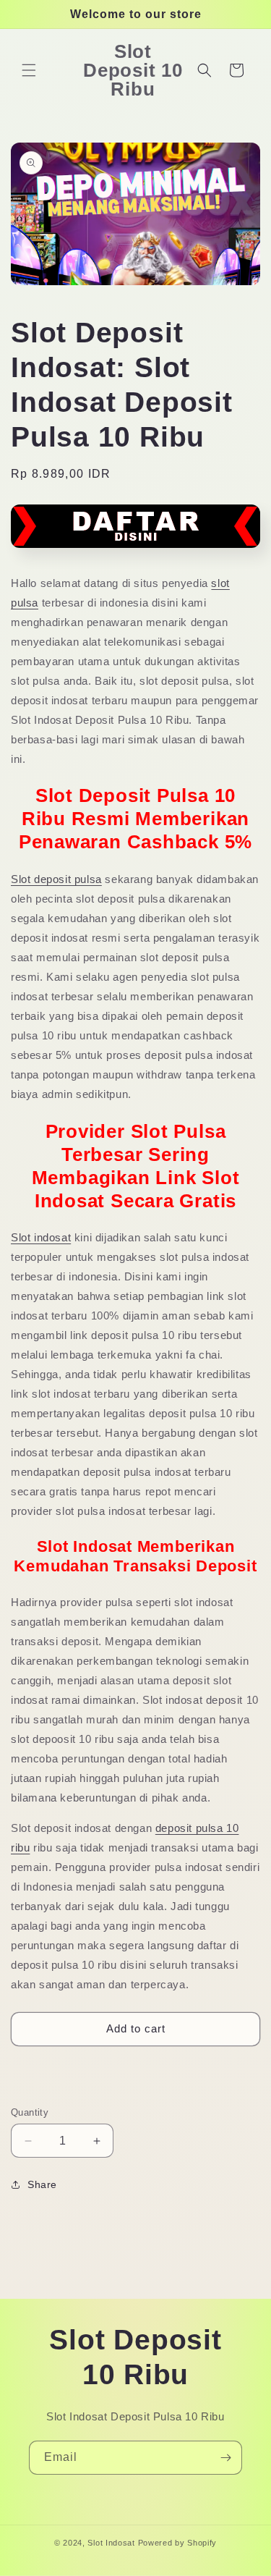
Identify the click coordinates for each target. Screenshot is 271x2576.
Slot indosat (41, 1237)
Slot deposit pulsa (56, 879)
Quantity (30, 2112)
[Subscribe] (225, 2458)
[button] (29, 70)
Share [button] (42, 2184)
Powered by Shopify (178, 2543)
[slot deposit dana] (135, 553)
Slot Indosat (111, 2543)
